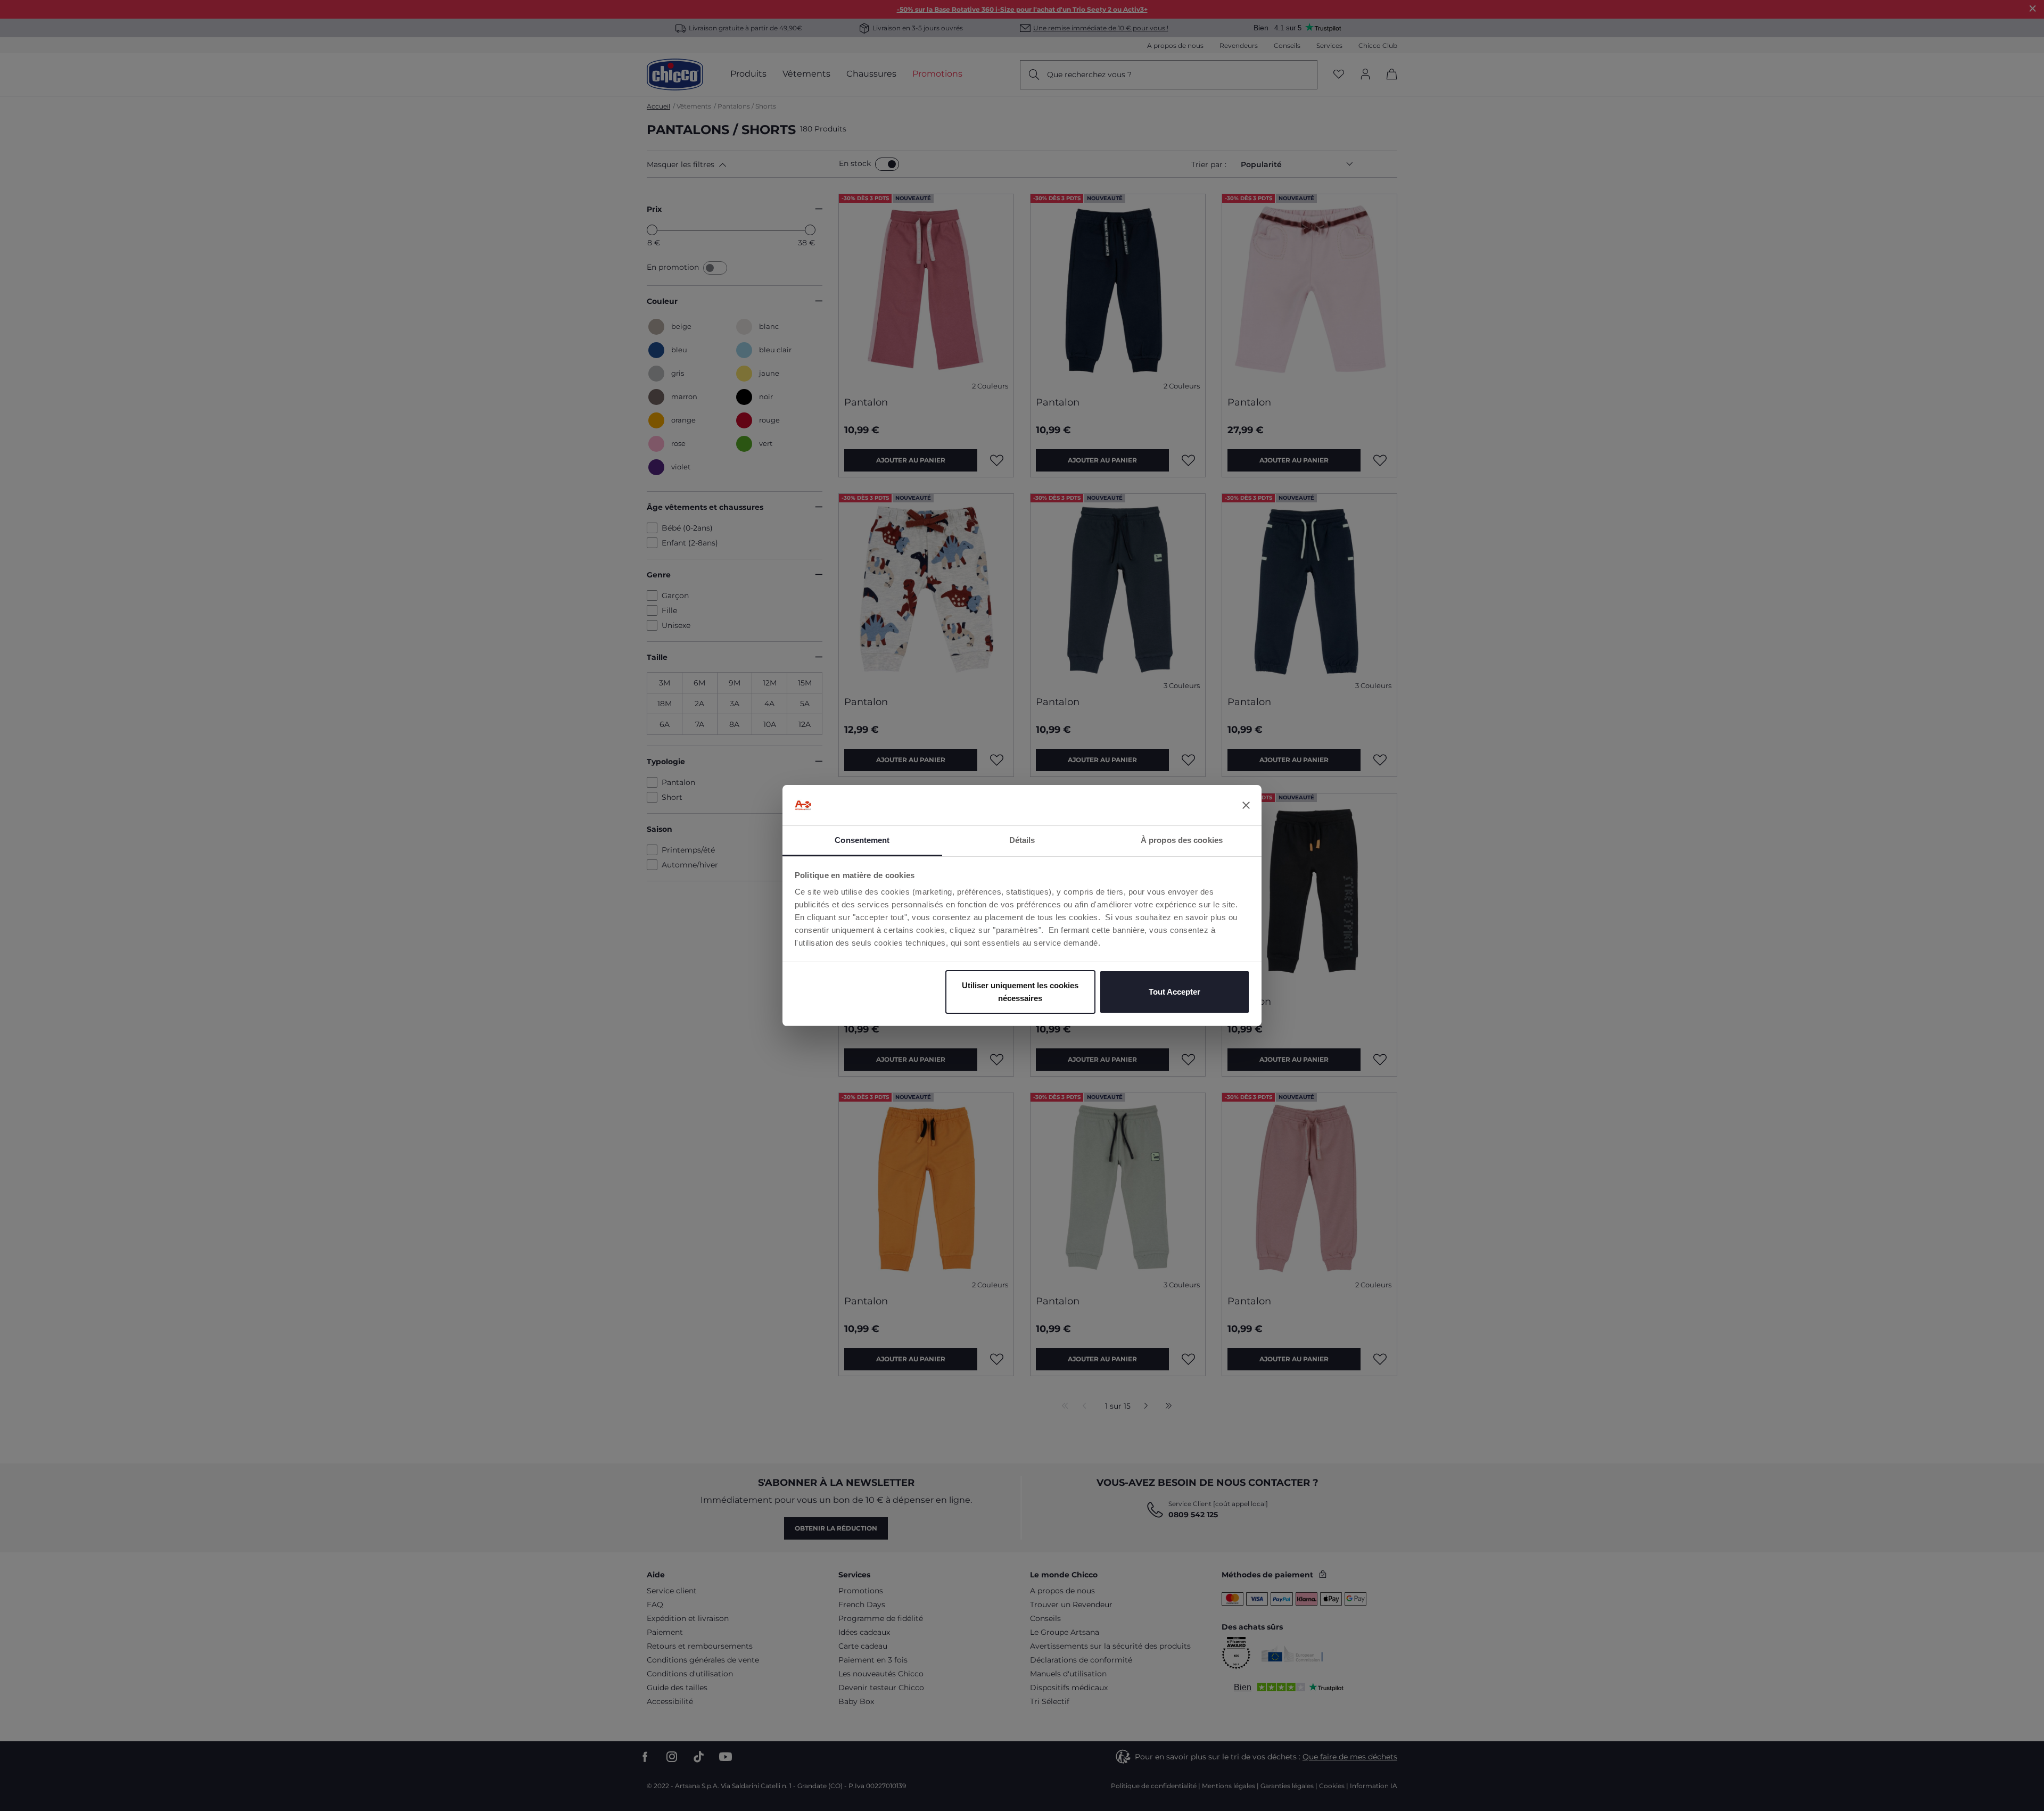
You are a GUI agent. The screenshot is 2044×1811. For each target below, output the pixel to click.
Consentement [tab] (862, 840)
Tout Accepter (1175, 992)
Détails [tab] (1022, 840)
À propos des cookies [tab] (1182, 840)
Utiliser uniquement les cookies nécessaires (1020, 992)
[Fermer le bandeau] (1246, 805)
